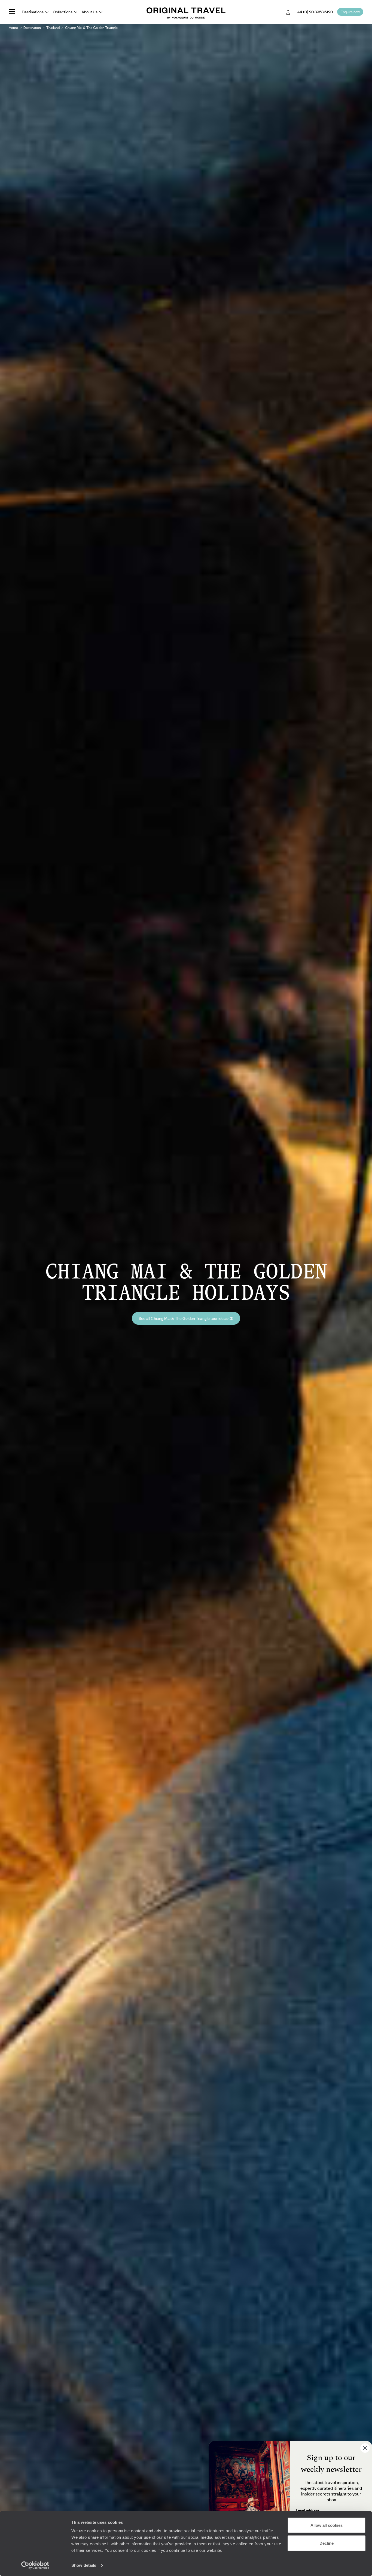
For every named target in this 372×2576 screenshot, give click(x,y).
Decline (327, 2543)
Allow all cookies (327, 2525)
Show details (84, 2565)
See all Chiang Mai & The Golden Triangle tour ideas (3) (186, 1318)
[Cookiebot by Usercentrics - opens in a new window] (35, 2565)
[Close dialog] (365, 2448)
